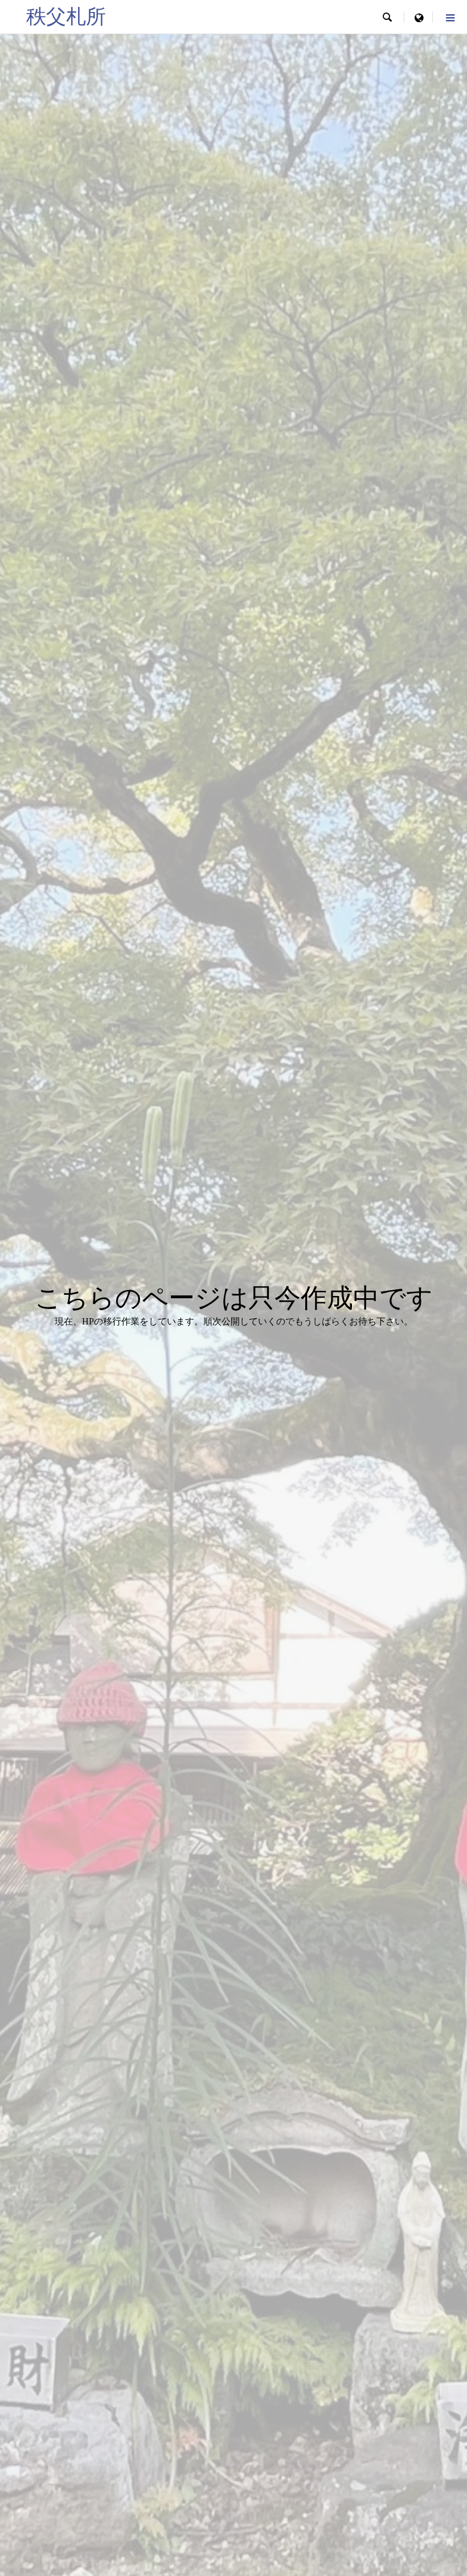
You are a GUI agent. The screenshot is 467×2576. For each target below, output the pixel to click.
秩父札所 (66, 17)
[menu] (419, 17)
